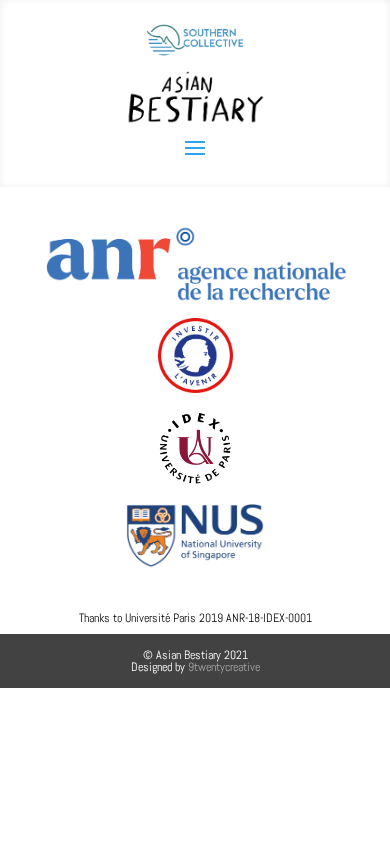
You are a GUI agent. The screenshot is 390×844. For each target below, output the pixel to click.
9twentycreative (224, 667)
